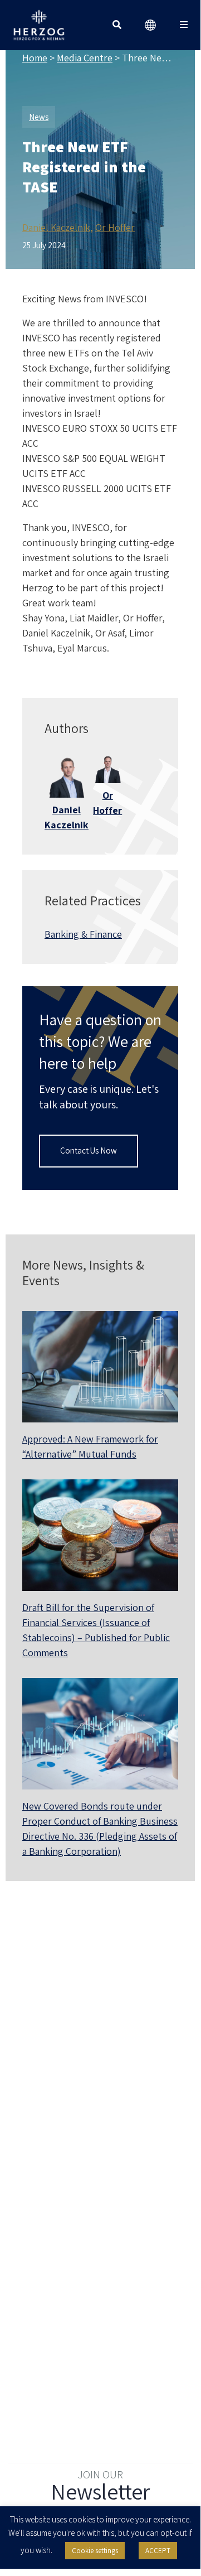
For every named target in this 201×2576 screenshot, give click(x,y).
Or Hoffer (115, 227)
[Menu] (184, 25)
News (39, 117)
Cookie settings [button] (95, 2551)
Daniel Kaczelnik (56, 227)
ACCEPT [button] (158, 2551)
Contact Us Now (89, 1150)
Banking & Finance (83, 934)
